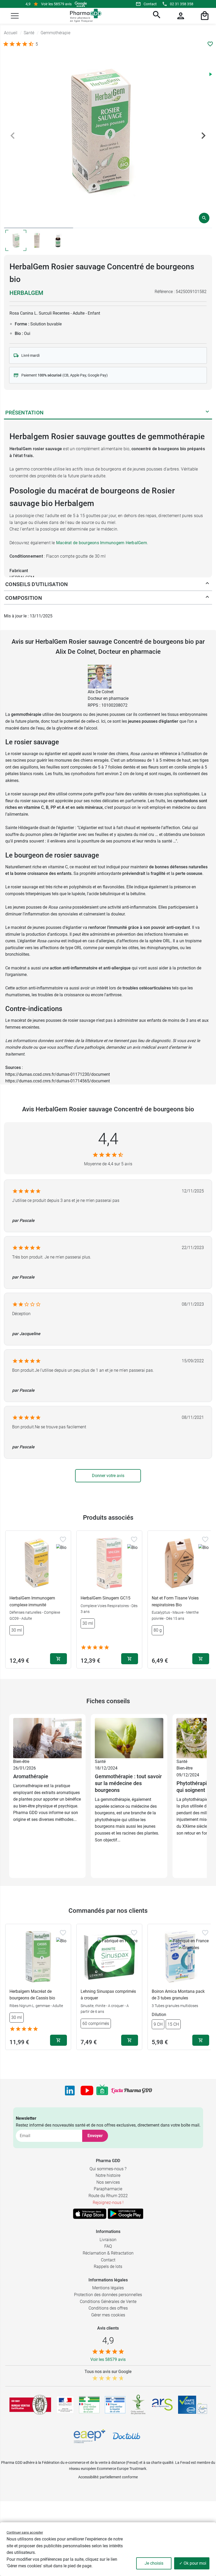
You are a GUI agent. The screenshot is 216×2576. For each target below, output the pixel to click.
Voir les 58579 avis (56, 4)
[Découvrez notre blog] (132, 2090)
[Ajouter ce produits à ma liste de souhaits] (210, 44)
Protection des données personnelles (108, 2295)
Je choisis (154, 2563)
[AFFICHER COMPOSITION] (207, 598)
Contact (150, 4)
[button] (15, 16)
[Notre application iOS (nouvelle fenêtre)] (90, 2214)
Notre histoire (108, 2175)
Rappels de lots (108, 2267)
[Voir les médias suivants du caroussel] (203, 136)
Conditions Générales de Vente (108, 2302)
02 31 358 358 (182, 4)
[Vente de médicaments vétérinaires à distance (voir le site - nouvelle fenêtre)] (115, 2405)
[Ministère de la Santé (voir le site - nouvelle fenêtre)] (65, 2405)
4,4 (108, 1139)
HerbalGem (26, 293)
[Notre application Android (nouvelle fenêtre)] (126, 2214)
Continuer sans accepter (25, 2532)
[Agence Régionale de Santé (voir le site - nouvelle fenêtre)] (162, 2405)
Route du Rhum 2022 (108, 2196)
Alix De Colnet (101, 692)
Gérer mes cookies (108, 2315)
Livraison (108, 2240)
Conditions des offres (108, 2308)
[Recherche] (156, 16)
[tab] (39, 228)
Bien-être (21, 1762)
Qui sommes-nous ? (108, 2169)
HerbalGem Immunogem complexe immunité (32, 1601)
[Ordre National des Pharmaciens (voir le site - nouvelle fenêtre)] (139, 2405)
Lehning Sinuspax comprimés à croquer (108, 1995)
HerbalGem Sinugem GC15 (105, 1598)
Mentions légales (108, 2288)
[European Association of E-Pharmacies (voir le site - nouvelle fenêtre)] (90, 2436)
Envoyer (95, 2136)
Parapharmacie (108, 2189)
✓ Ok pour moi (193, 2563)
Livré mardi (30, 355)
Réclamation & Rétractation (108, 2253)
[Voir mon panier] (204, 16)
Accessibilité (88, 2477)
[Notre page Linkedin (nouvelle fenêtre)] (70, 2090)
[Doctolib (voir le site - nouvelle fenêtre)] (126, 2436)
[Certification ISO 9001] (30, 2405)
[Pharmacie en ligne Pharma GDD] (84, 16)
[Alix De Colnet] (100, 676)
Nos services (108, 2182)
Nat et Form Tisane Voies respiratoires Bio (175, 1601)
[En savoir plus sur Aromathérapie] (47, 1738)
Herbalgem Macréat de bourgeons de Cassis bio (32, 1995)
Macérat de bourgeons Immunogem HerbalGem (102, 543)
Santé (100, 1762)
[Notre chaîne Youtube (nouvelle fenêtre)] (87, 2090)
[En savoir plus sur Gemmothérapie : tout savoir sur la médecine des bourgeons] (129, 1738)
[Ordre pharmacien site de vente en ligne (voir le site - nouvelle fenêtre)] (89, 2405)
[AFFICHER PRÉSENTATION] (207, 413)
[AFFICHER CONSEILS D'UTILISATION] (207, 584)
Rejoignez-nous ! (108, 2203)
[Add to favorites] (63, 1539)
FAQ (108, 2246)
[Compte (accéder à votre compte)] (180, 16)
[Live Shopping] (102, 2090)
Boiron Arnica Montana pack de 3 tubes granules (178, 1995)
